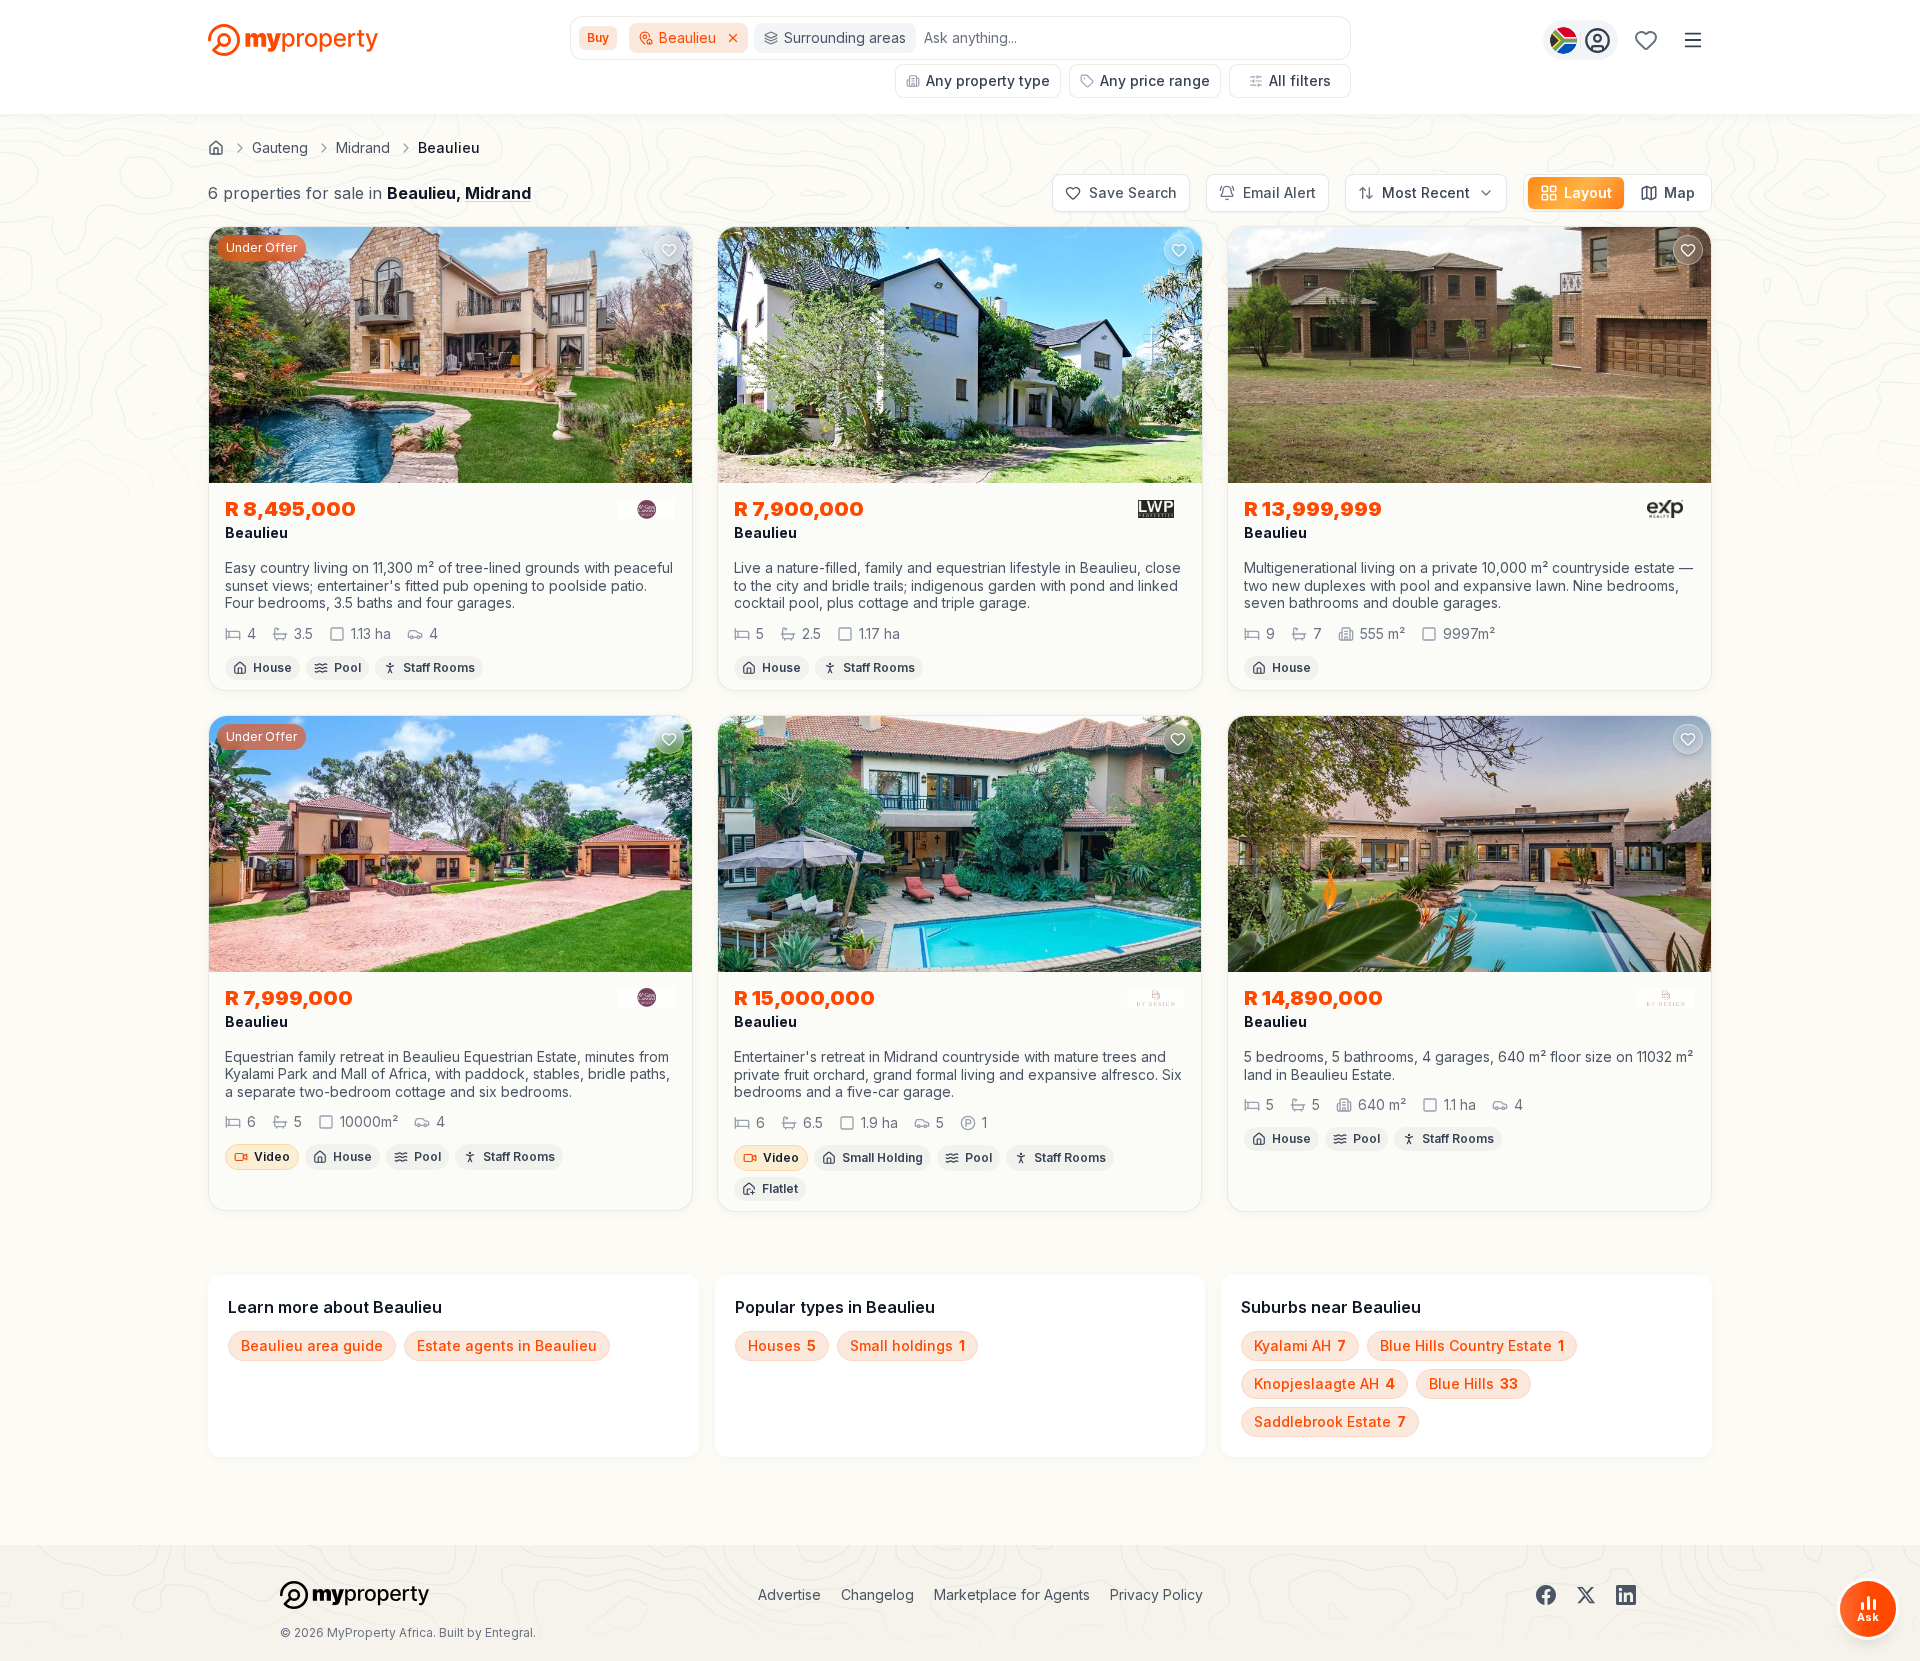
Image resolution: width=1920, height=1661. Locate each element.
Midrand (498, 193)
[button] (450, 585)
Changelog (877, 1594)
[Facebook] (1546, 1595)
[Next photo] (668, 355)
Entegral (509, 1632)
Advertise (789, 1594)
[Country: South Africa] (1580, 40)
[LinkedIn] (1626, 1595)
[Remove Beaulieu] (735, 38)
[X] (1586, 1595)
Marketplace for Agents (1012, 1594)
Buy (598, 37)
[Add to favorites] (669, 250)
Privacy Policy (1156, 1594)
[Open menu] (1693, 40)
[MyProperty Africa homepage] (354, 1595)
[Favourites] (1646, 40)
